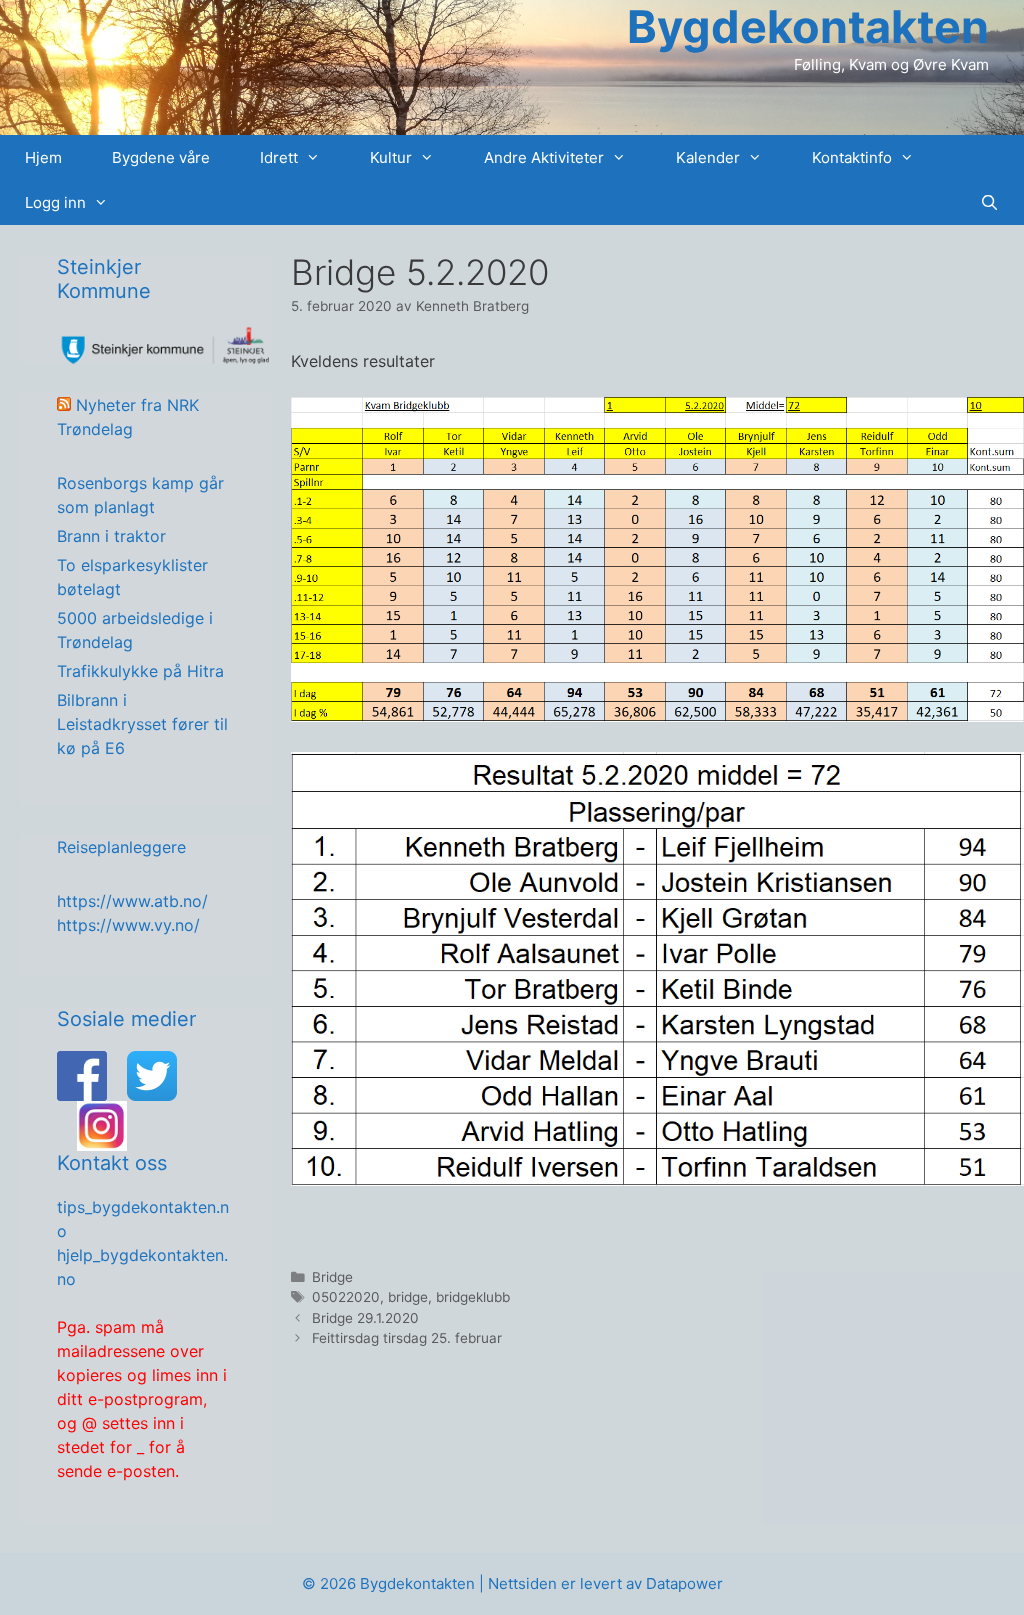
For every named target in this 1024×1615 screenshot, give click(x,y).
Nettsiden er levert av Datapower (605, 1583)
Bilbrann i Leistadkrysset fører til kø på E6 (142, 724)
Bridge (332, 1277)
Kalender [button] (708, 157)
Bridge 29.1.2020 (365, 1318)
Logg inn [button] (55, 202)
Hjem (43, 157)
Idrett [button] (279, 157)
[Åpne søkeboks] (989, 202)
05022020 (346, 1297)
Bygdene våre (161, 157)
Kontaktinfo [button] (852, 157)
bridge (408, 1297)
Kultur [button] (391, 157)
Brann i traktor (111, 536)
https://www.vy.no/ (128, 925)
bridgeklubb (473, 1297)
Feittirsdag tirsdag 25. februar (407, 1338)
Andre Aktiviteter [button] (544, 157)
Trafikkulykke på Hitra (140, 671)
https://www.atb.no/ (132, 901)
